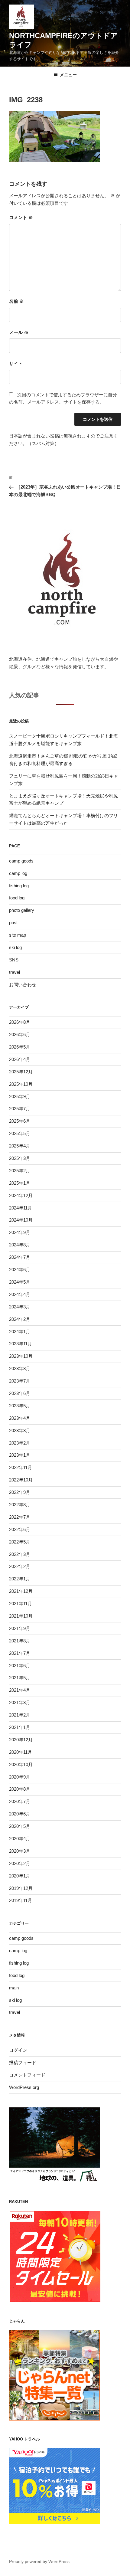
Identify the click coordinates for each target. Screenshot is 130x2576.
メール (19, 332)
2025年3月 (20, 1158)
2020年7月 (20, 1801)
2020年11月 (21, 1752)
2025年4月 (20, 1146)
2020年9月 (20, 1777)
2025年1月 (20, 1183)
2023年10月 (21, 1356)
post (13, 923)
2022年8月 (20, 1505)
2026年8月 (20, 1022)
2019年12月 (21, 1888)
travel (15, 972)
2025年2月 (20, 1171)
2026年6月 (20, 1034)
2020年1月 (20, 1876)
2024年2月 (20, 1319)
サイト (16, 363)
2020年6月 (20, 1814)
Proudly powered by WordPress (39, 2561)
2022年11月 (21, 1467)
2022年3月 (20, 1554)
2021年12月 (21, 1591)
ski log (15, 947)
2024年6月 (20, 1270)
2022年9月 (20, 1492)
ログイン (18, 2050)
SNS (14, 960)
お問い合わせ (23, 985)
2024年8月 (20, 1245)
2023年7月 (20, 1381)
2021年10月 (21, 1616)
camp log (18, 873)
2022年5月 (20, 1542)
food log (17, 898)
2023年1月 (20, 1455)
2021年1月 (20, 1727)
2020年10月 (21, 1764)
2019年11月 (21, 1900)
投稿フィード (23, 2062)
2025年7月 (20, 1109)
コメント (21, 217)
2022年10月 (21, 1480)
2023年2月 (20, 1443)
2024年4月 (20, 1294)
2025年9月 (20, 1097)
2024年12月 (21, 1195)
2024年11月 (21, 1208)
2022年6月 (20, 1529)
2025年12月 (21, 1072)
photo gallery (22, 910)
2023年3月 (20, 1430)
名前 (16, 301)
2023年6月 (20, 1393)
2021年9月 (20, 1628)
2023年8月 (20, 1368)
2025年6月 (20, 1121)
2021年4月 (20, 1690)
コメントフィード (27, 2075)
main (14, 1988)
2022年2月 (20, 1566)
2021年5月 (20, 1678)
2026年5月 (20, 1047)
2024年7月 (20, 1257)
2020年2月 (20, 1863)
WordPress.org (24, 2087)
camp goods (21, 861)
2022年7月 (20, 1517)
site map (18, 935)
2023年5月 (20, 1406)
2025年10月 (21, 1084)
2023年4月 (20, 1418)
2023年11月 (21, 1344)
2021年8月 (20, 1641)
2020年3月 (20, 1851)
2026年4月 (20, 1059)
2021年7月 (20, 1653)
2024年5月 (20, 1282)
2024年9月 (20, 1232)
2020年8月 (20, 1789)
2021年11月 (21, 1604)
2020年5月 (20, 1826)
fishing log (19, 886)
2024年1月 (20, 1332)
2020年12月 (21, 1740)
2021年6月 (20, 1666)
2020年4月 (20, 1839)
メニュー (68, 75)
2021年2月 (20, 1715)
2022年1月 (20, 1579)
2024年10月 (21, 1220)
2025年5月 (20, 1133)
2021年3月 (20, 1702)
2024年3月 (20, 1307)
